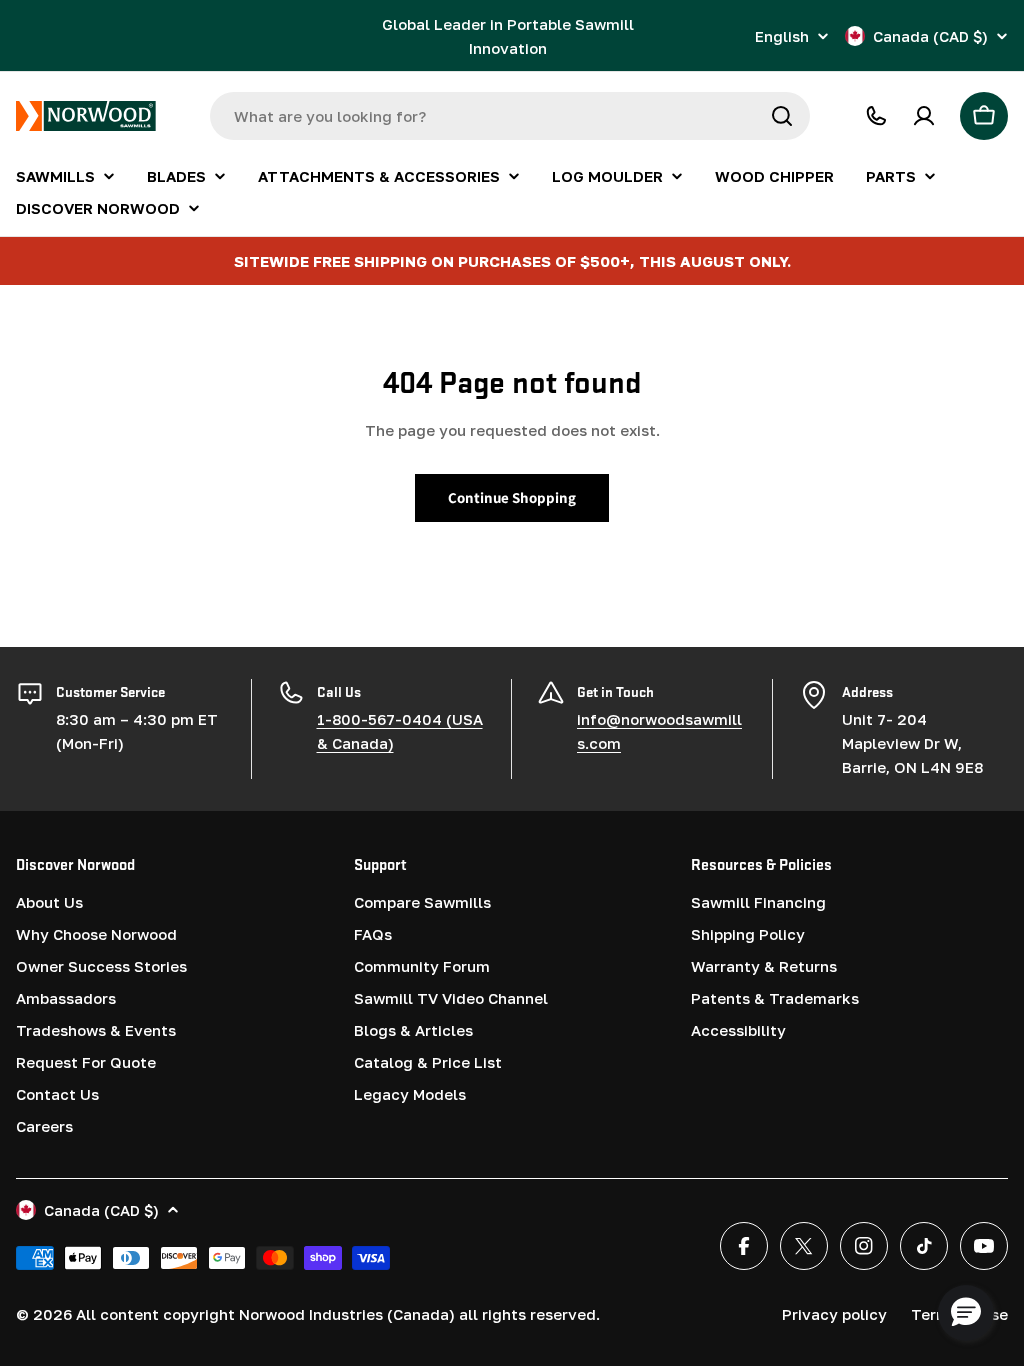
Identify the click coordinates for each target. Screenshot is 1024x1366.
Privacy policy (834, 1314)
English (782, 36)
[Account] (924, 116)
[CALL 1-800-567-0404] (876, 116)
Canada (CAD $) (930, 36)
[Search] (782, 116)
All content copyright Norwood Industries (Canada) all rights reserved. (338, 1314)
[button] (966, 1313)
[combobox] (510, 116)
